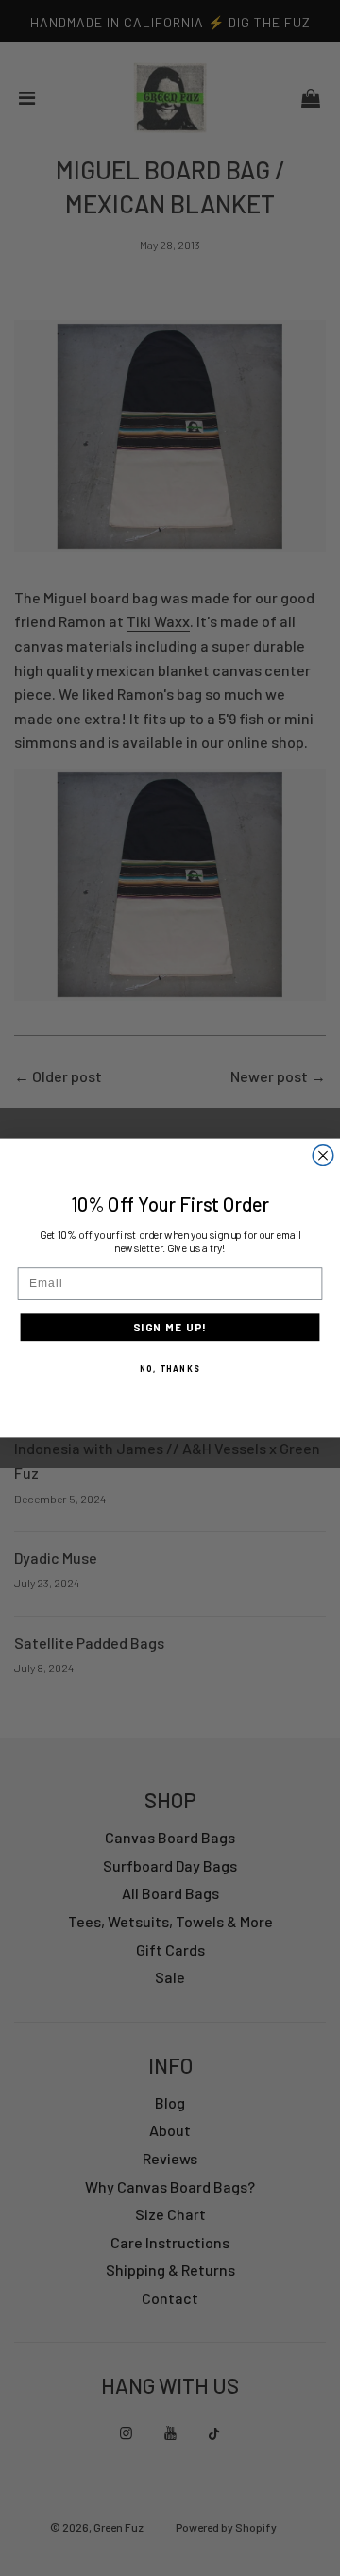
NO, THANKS (170, 1368)
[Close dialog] (323, 1156)
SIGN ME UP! (170, 1328)
